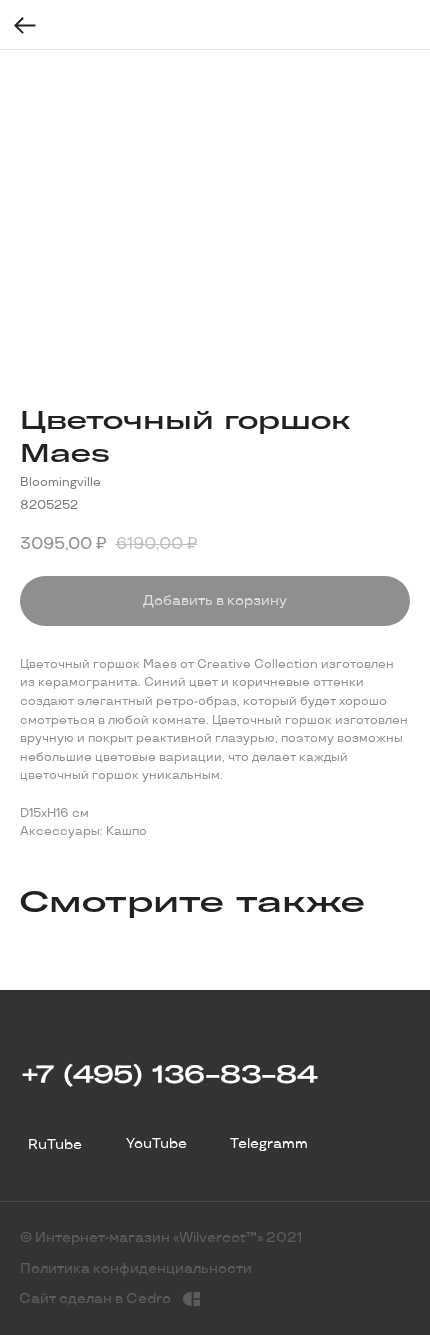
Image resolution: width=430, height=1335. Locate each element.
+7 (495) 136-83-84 (168, 1073)
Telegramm (269, 1143)
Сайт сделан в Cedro (95, 1298)
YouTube (156, 1143)
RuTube (55, 1144)
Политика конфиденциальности (136, 1268)
